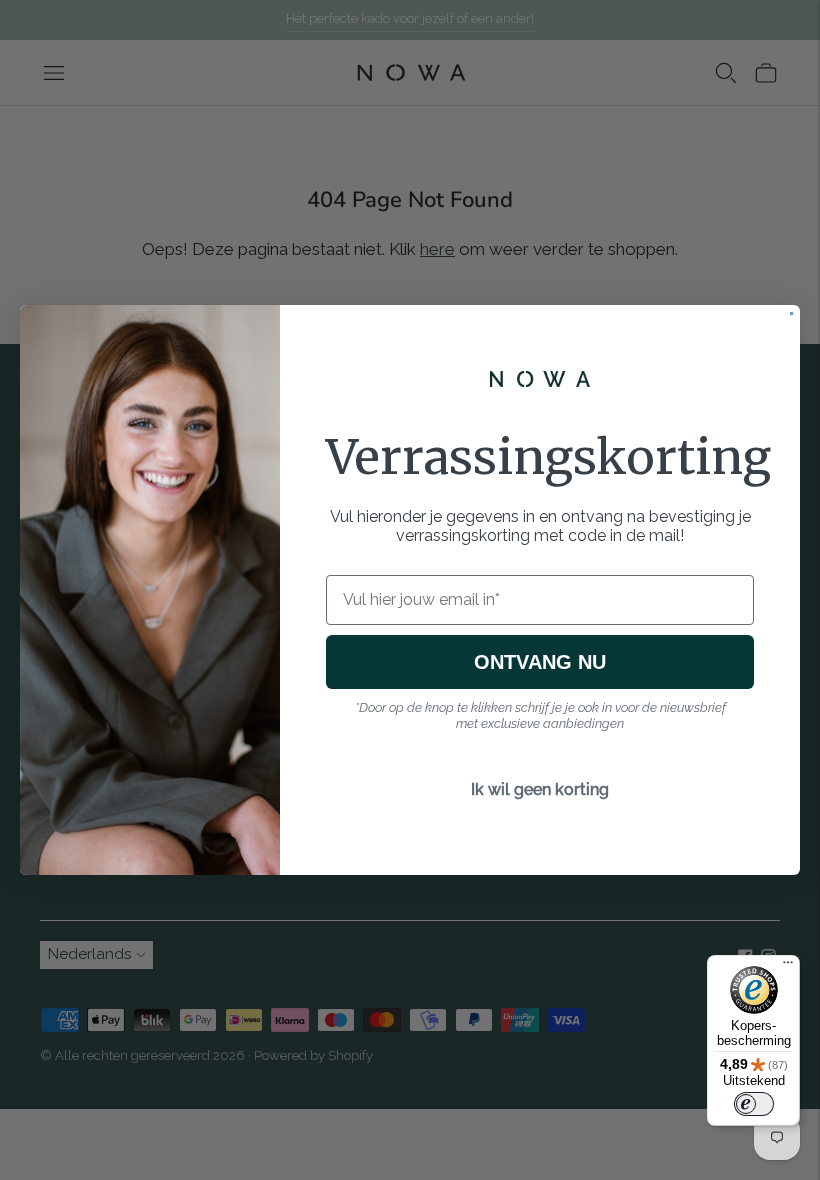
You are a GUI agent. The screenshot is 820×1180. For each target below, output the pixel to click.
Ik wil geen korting (540, 789)
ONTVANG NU (540, 662)
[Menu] (788, 967)
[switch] (754, 1104)
